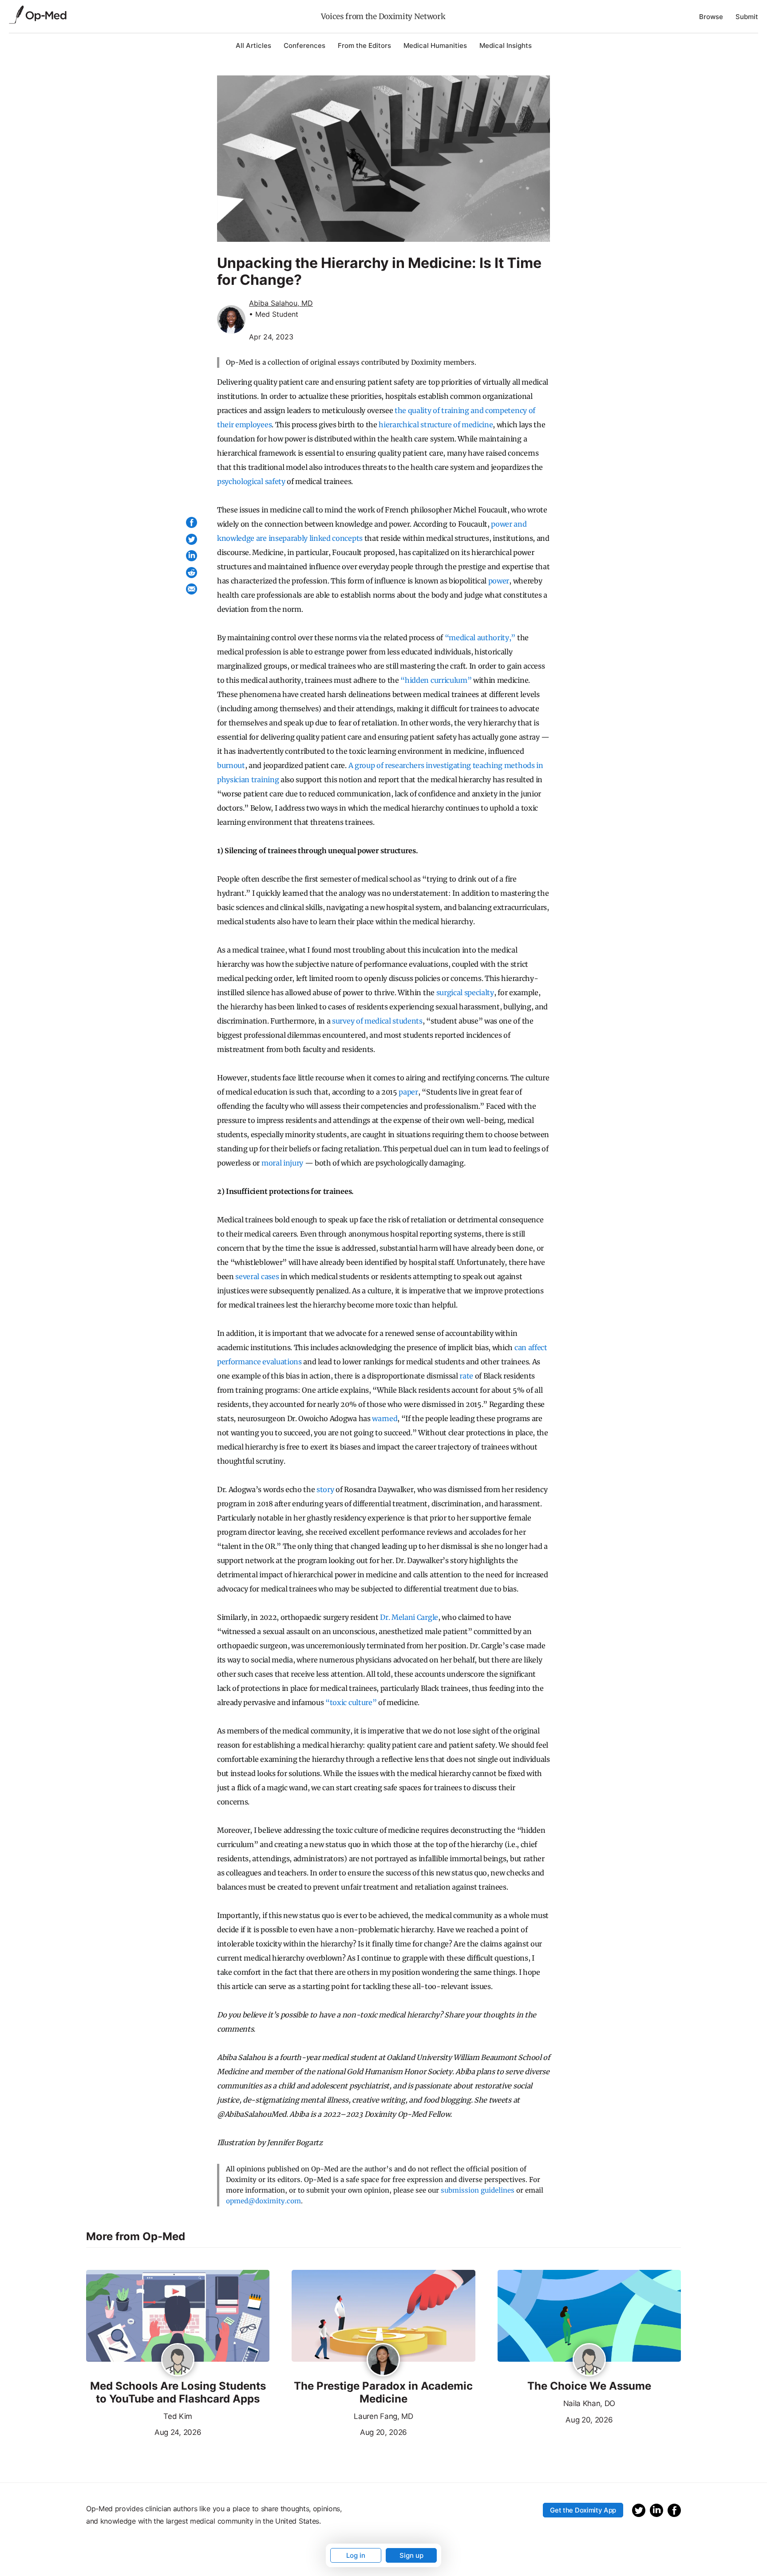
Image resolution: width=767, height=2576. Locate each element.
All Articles (253, 45)
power (499, 581)
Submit (747, 17)
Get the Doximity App (583, 2510)
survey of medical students (377, 1021)
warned (385, 1418)
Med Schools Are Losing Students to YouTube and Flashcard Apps (178, 2393)
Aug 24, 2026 (144, 2431)
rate (466, 1376)
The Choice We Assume (589, 2386)
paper (408, 1092)
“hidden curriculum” (436, 680)
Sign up (411, 2555)
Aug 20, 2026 (349, 2431)
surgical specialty (465, 993)
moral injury (282, 1163)
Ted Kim (178, 2416)
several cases (257, 1276)
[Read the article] (178, 2316)
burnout (231, 765)
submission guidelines (478, 2190)
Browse (711, 17)
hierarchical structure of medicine (436, 425)
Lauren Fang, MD (383, 2416)
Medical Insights (506, 45)
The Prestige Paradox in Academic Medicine (383, 2393)
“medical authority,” (480, 638)
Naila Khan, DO (589, 2403)
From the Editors (364, 45)
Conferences (304, 45)
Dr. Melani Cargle (409, 1617)
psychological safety (251, 481)
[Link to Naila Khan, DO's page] (589, 2360)
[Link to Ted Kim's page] (178, 2360)
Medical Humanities (435, 45)
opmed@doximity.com (263, 2201)
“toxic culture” (351, 1702)
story (325, 1489)
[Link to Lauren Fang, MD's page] (383, 2360)
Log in (356, 2555)
